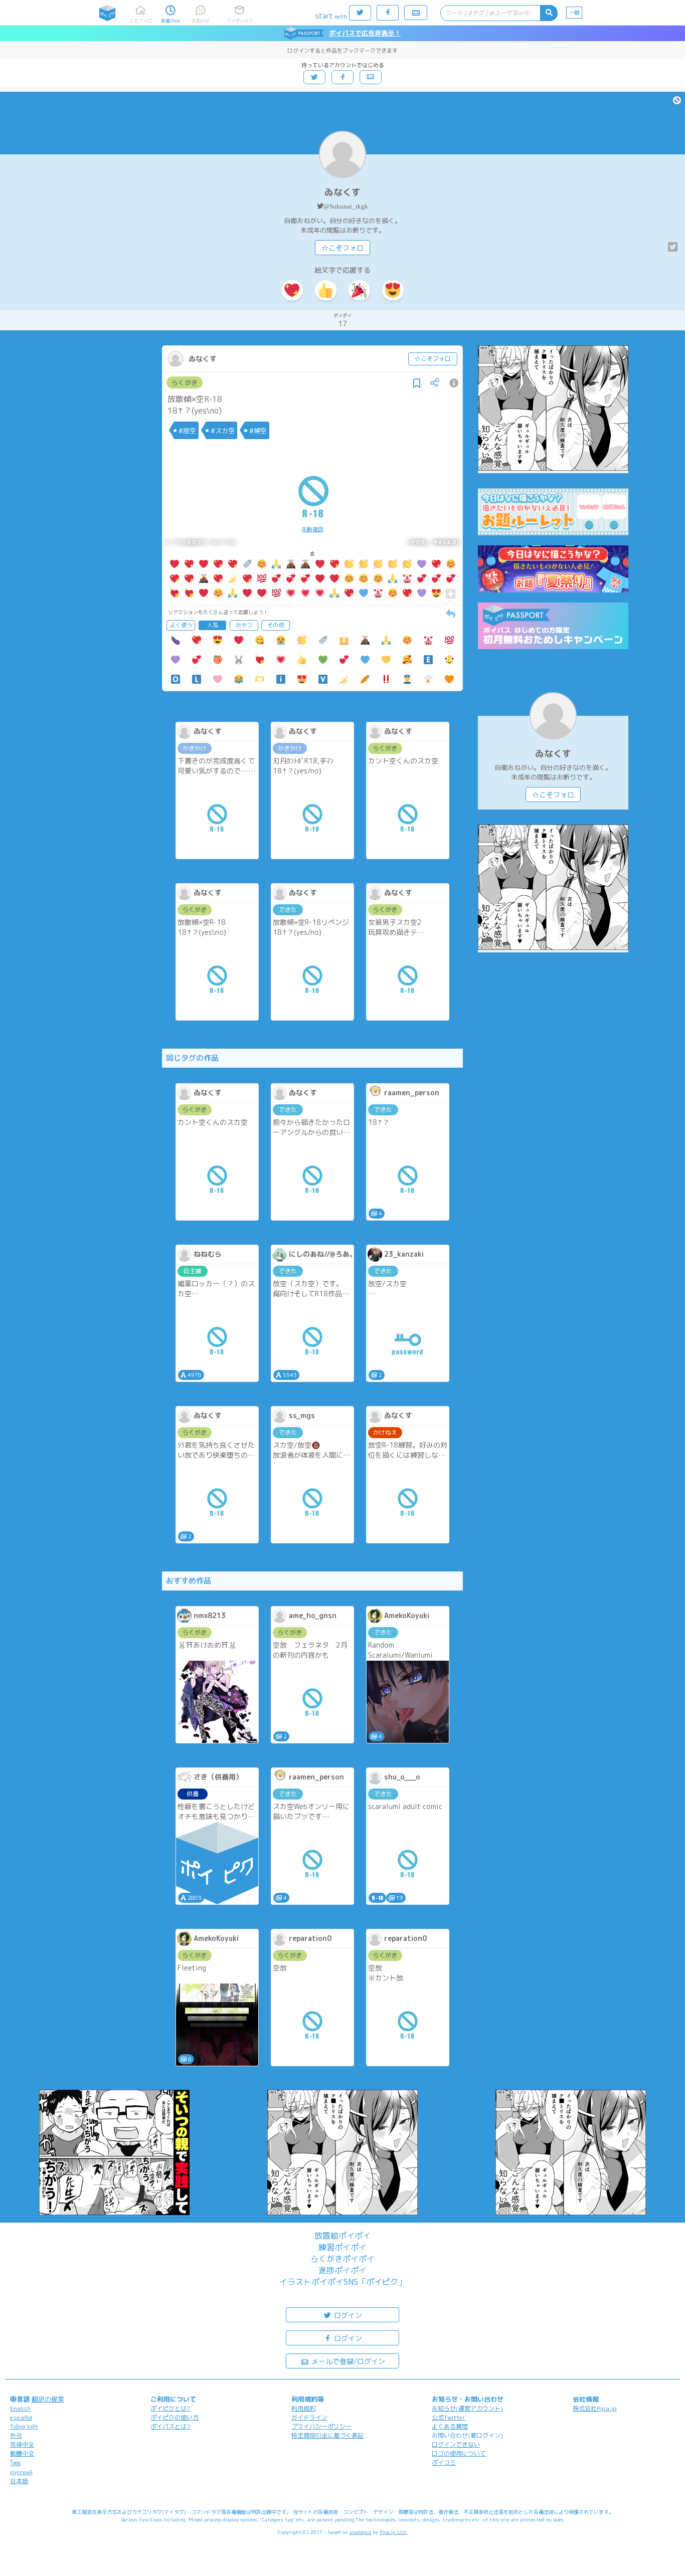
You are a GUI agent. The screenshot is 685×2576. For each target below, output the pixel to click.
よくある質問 (450, 2426)
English (20, 2408)
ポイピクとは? (170, 2408)
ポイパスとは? (170, 2426)
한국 (16, 2435)
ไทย (15, 2463)
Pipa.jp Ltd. (393, 2532)
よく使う (181, 625)
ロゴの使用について (459, 2453)
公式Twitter (449, 2417)
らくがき (185, 382)
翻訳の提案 (48, 2399)
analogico (360, 2532)
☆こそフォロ (342, 248)
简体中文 (22, 2444)
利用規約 (303, 2408)
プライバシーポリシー (321, 2426)
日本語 (19, 2481)
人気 (213, 625)
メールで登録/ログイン (347, 2361)
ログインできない (456, 2444)
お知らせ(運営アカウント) (467, 2408)
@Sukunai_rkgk (346, 206)
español (21, 2417)
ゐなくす (342, 192)
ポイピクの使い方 (175, 2417)
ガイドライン (309, 2417)
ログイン (347, 2315)
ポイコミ (444, 2462)
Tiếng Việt (24, 2426)
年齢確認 (312, 529)
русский (21, 2472)
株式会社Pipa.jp (595, 2408)
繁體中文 (22, 2453)
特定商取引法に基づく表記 (327, 2435)
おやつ (244, 625)
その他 (276, 625)
